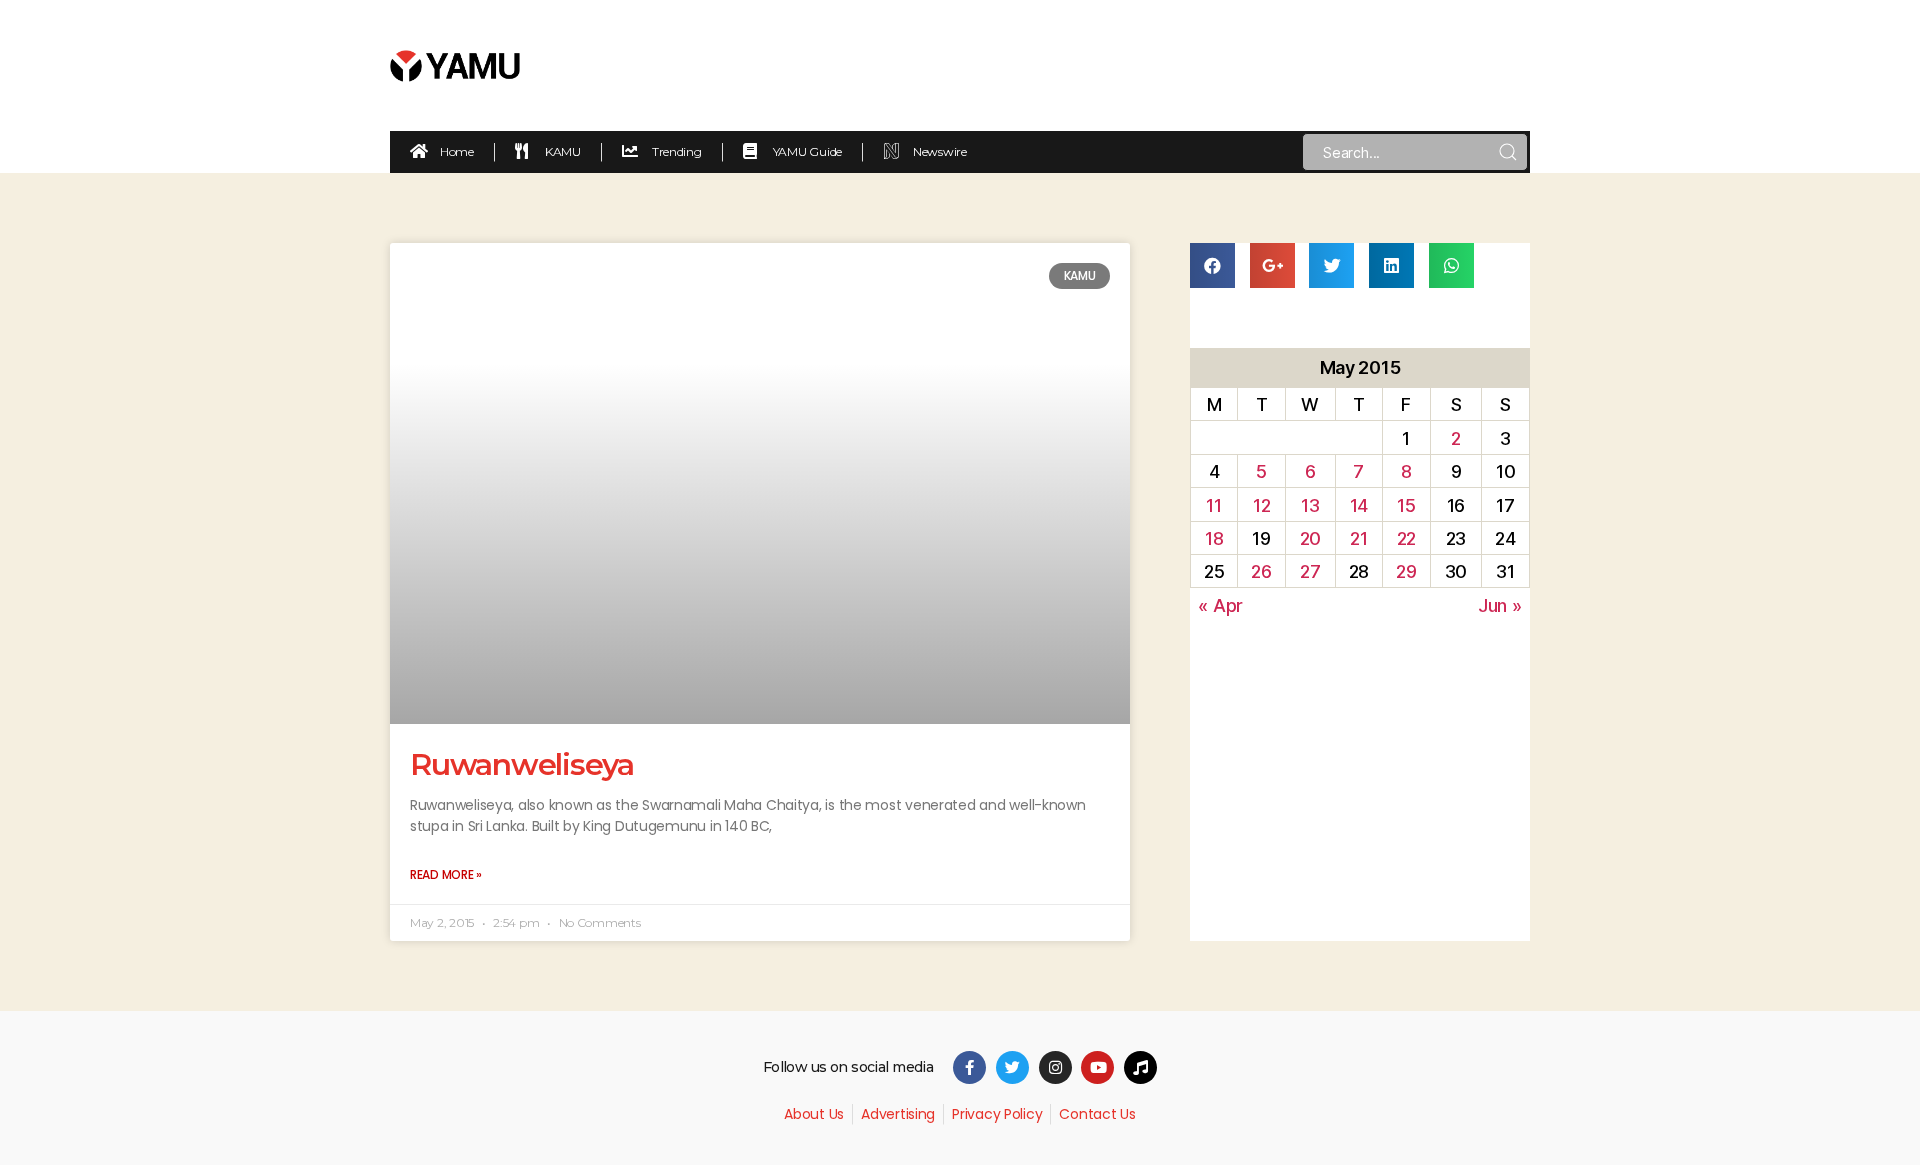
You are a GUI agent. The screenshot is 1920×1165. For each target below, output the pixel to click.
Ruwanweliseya (522, 764)
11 (1213, 505)
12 (1261, 505)
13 (1310, 505)
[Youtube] (1097, 1067)
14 (1359, 505)
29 (1406, 571)
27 (1310, 571)
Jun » (1500, 605)
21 (1358, 538)
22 (1406, 538)
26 (1261, 571)
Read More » (446, 874)
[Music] (1140, 1067)
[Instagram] (1055, 1067)
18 (1214, 538)
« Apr (1220, 605)
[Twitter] (1012, 1067)
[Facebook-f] (969, 1067)
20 (1310, 538)
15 (1406, 505)
